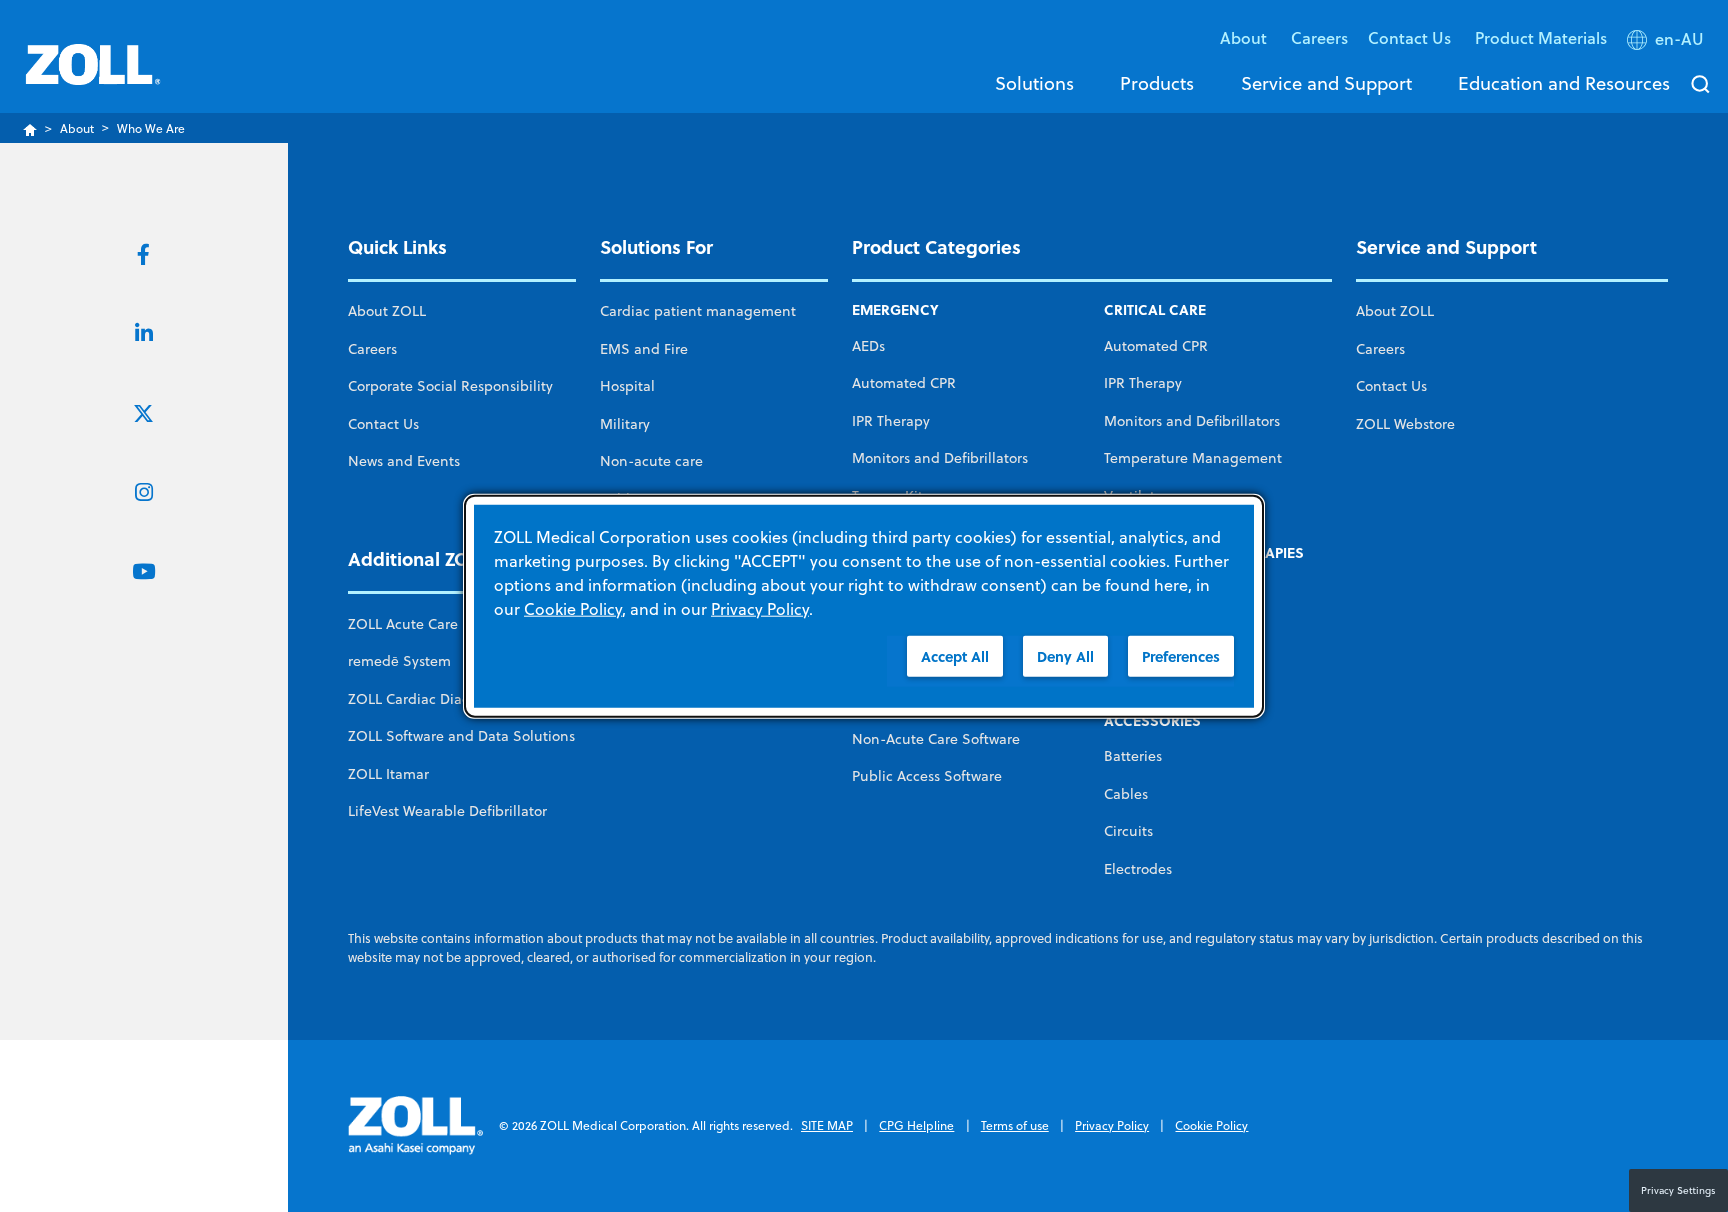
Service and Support (1326, 83)
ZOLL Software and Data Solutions (461, 736)
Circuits (1128, 831)
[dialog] (864, 606)
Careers (1319, 37)
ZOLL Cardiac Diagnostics (432, 699)
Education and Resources (1564, 83)
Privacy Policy (1112, 1125)
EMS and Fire (644, 349)
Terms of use (1015, 1125)
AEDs (868, 346)
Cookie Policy (1211, 1125)
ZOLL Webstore (1405, 424)
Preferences (1181, 656)
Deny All (1065, 656)
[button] (1667, 43)
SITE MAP (827, 1125)
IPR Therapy (891, 421)
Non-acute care (651, 461)
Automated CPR (904, 383)
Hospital (627, 386)
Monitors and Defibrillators (940, 458)
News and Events (404, 461)
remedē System (399, 661)
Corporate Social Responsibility (450, 386)
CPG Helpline (916, 1125)
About (77, 128)
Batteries (1133, 756)
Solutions (1034, 83)
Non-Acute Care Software (936, 739)
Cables (1126, 794)
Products (1157, 83)
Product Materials (1541, 37)
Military (625, 424)
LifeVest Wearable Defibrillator (447, 811)
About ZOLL (387, 311)
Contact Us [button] (1411, 37)
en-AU (1679, 39)
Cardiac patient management (698, 311)
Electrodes (1138, 869)
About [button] (1245, 37)
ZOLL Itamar (388, 774)
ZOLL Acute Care (403, 624)
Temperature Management (1193, 458)
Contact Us (383, 424)
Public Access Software (927, 776)
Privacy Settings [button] (1678, 1190)
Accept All (955, 656)
